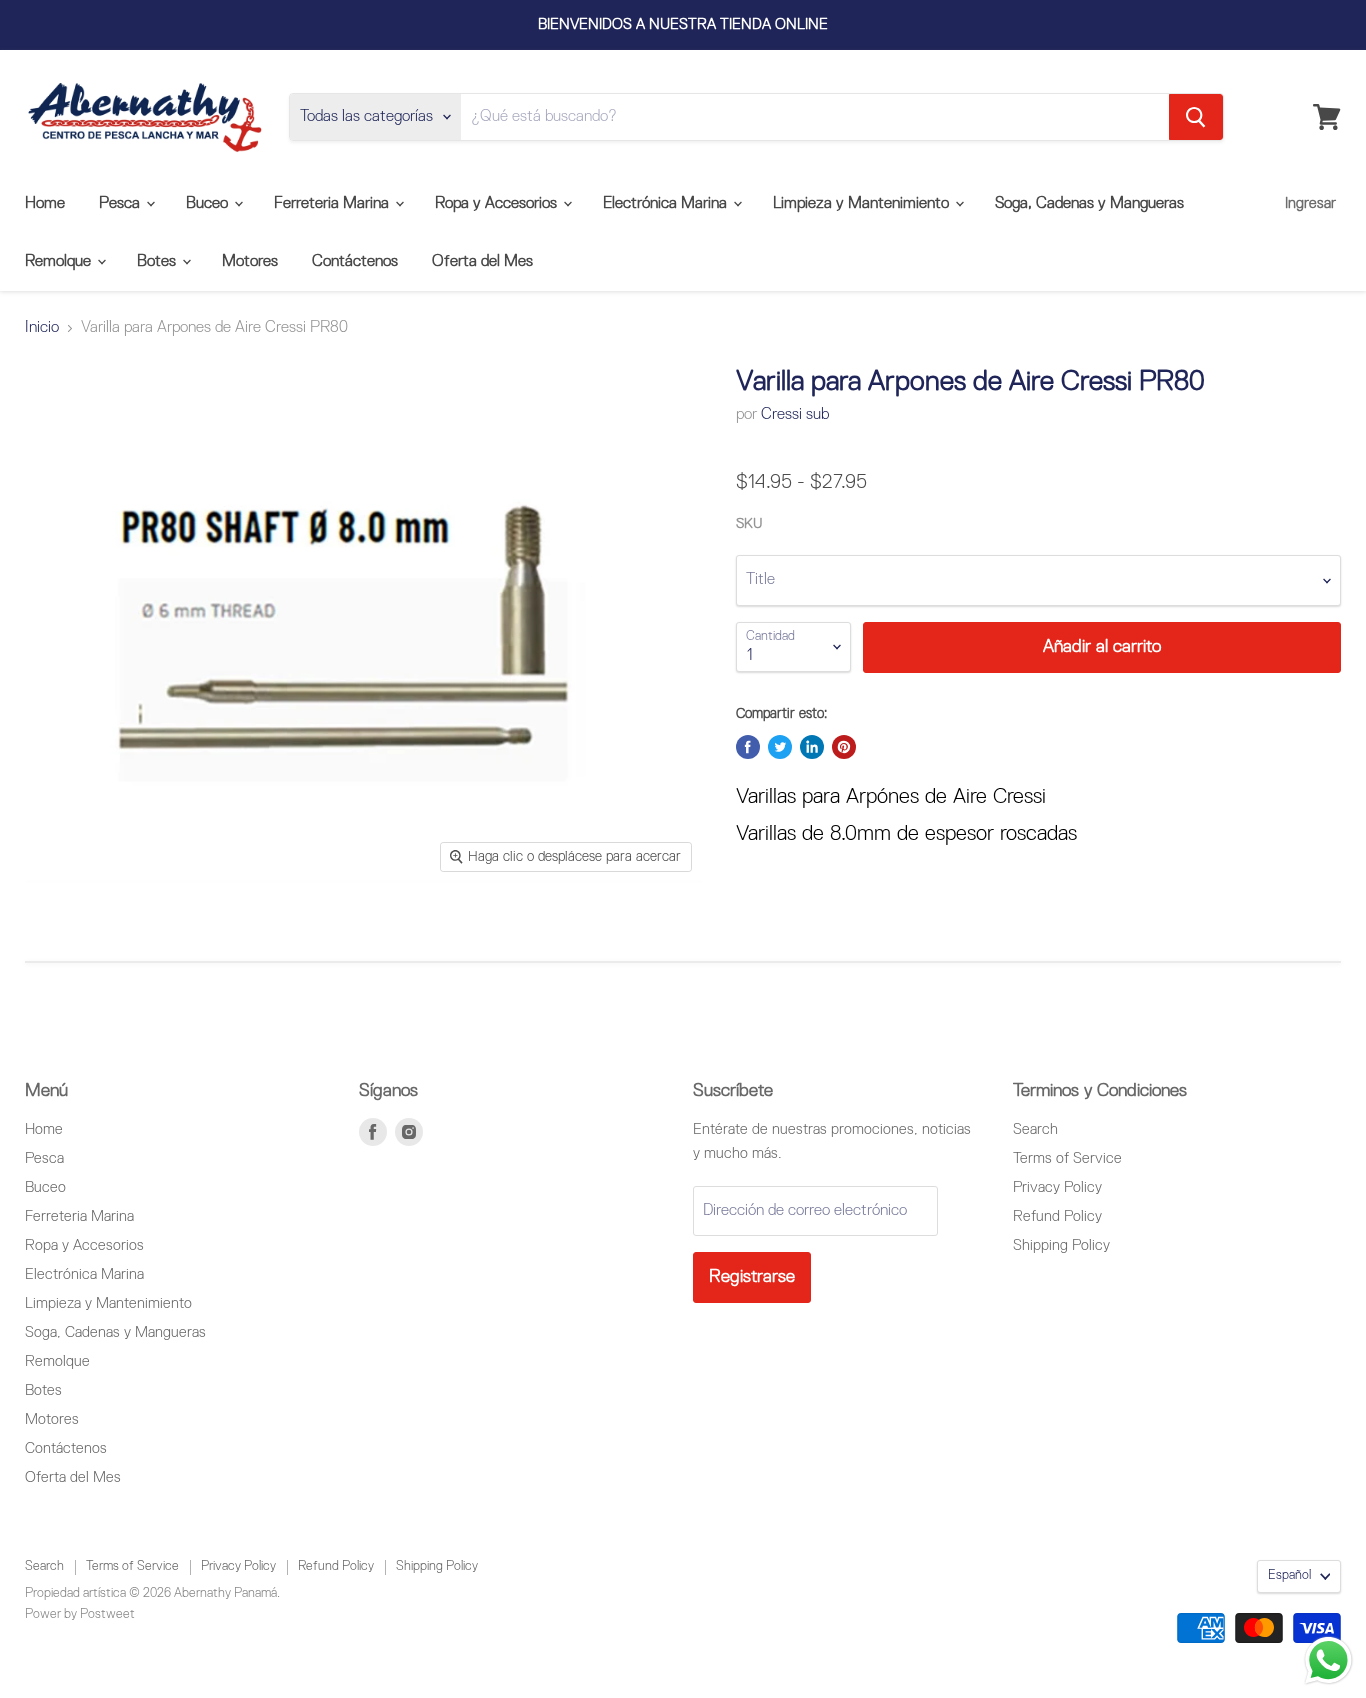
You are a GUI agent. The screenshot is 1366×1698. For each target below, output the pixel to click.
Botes (158, 262)
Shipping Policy (1061, 1245)
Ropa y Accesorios (498, 204)
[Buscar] (1196, 117)
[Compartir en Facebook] (748, 747)
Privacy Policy (1057, 1187)
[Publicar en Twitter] (780, 747)
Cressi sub (795, 415)
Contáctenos (355, 262)
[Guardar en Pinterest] (844, 747)
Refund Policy (1057, 1216)
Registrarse (752, 1277)
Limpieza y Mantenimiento (863, 204)
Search (1035, 1129)
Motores (250, 262)
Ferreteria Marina (333, 204)
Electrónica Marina (667, 204)
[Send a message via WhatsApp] (1328, 1660)
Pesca (121, 204)
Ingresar (1310, 203)
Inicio (42, 328)
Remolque (60, 262)
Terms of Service (1067, 1158)
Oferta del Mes (482, 262)
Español (1289, 1575)
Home (45, 204)
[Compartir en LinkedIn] (812, 747)
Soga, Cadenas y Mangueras (1089, 204)
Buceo (209, 204)
